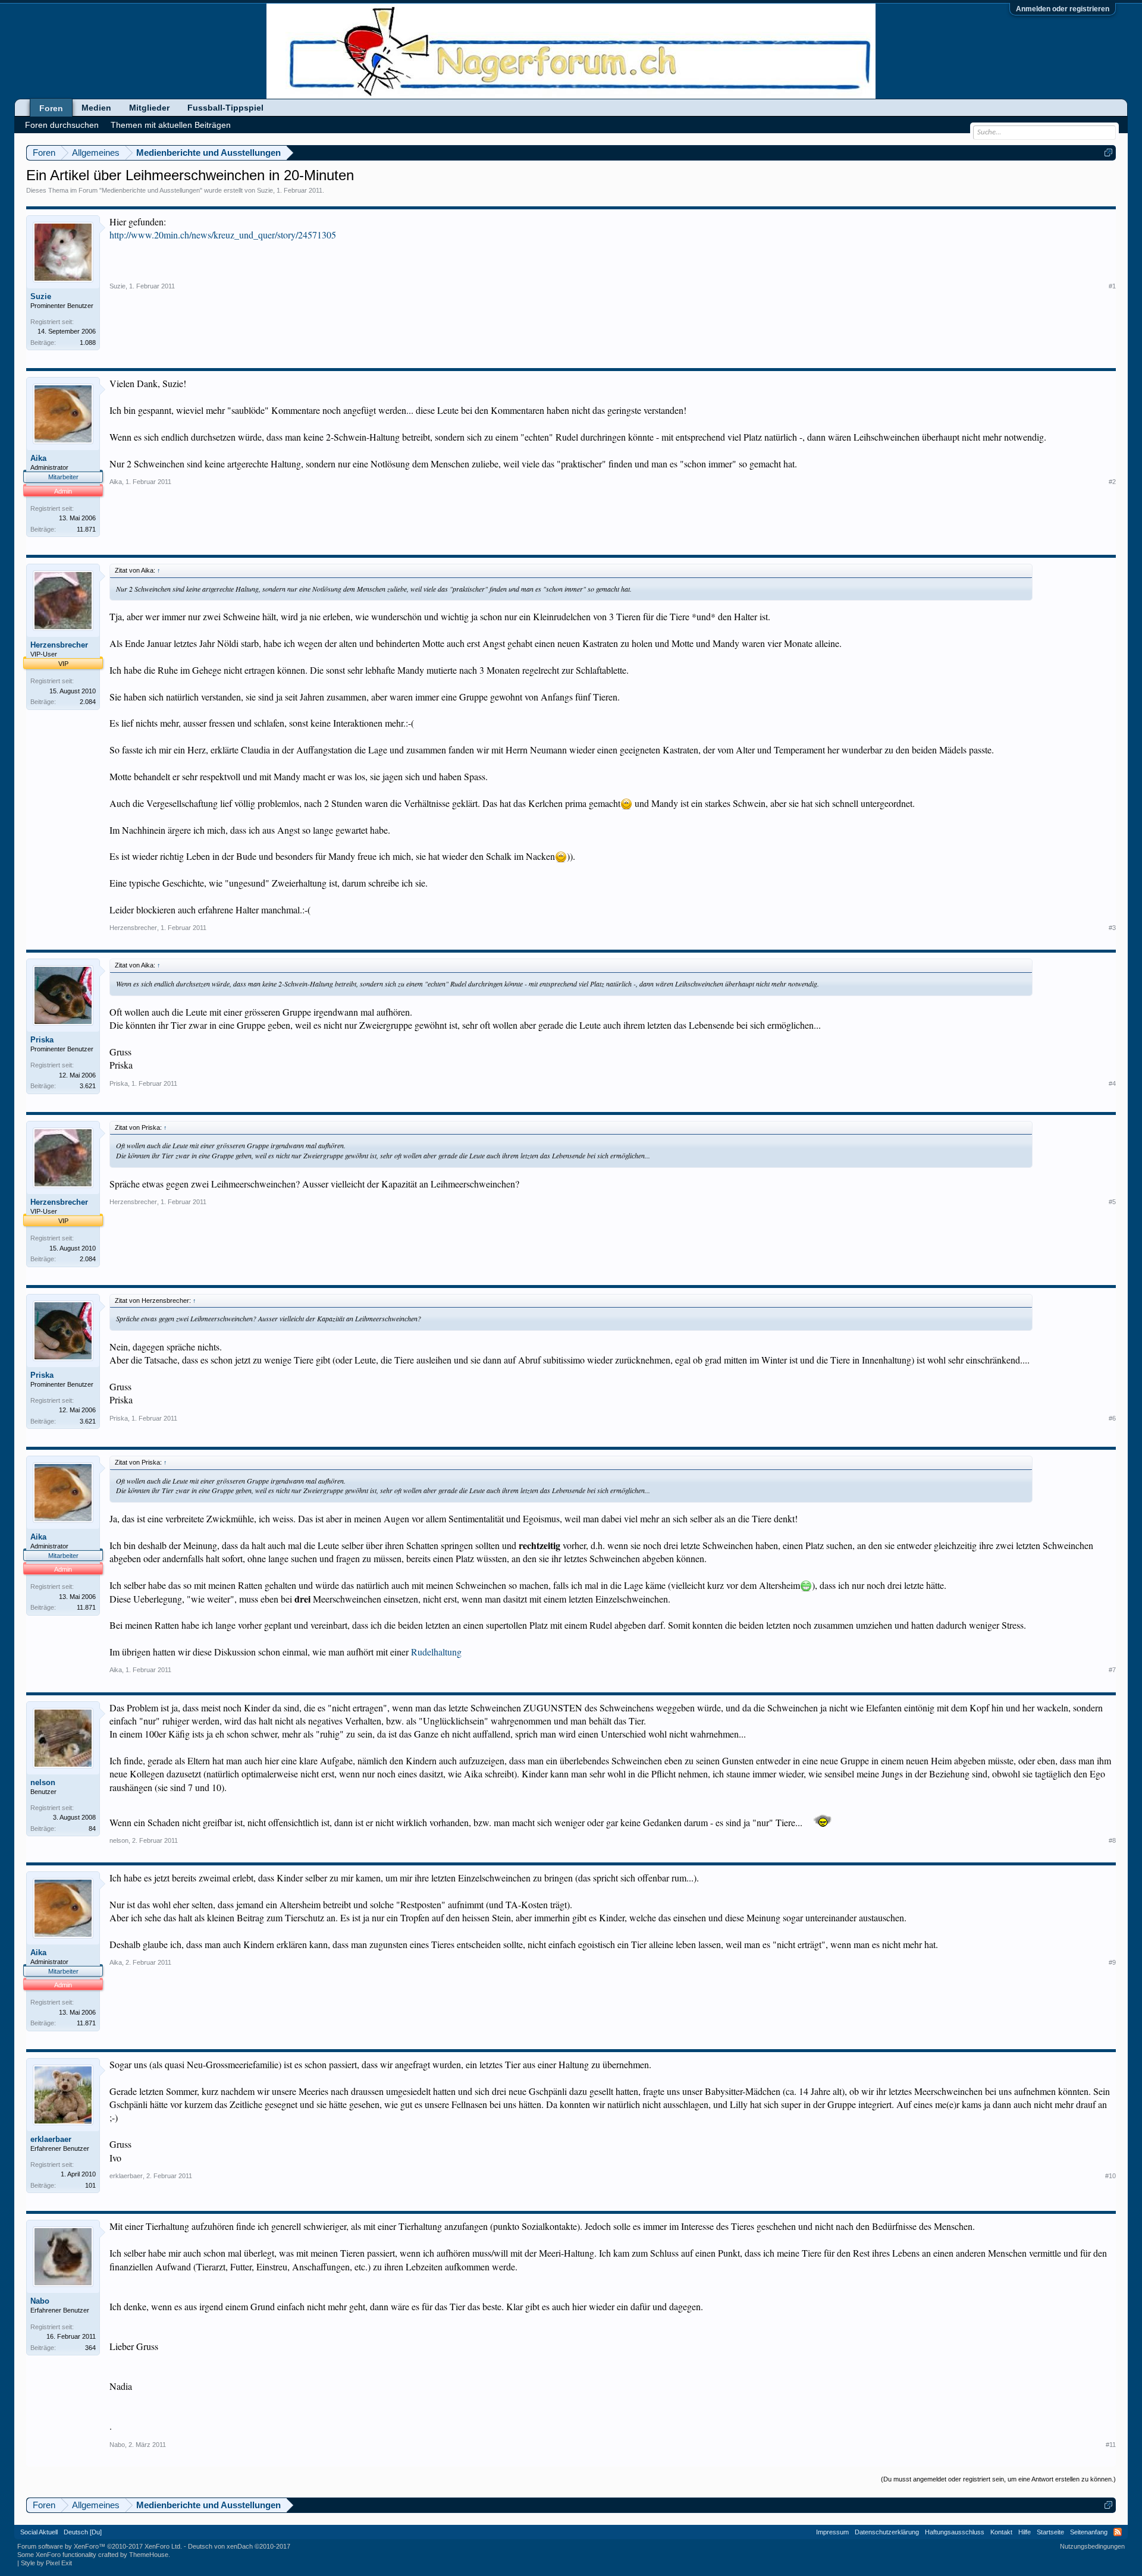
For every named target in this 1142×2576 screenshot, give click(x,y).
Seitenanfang (1089, 2532)
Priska (42, 1040)
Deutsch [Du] (83, 2532)
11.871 (86, 529)
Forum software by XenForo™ (100, 2546)
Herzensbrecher (59, 645)
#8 (1112, 1840)
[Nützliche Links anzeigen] (1108, 153)
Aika (38, 458)
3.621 (88, 1086)
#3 (1112, 928)
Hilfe (1025, 2532)
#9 (1112, 1962)
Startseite (1050, 2532)
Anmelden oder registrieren (1063, 9)
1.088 (88, 343)
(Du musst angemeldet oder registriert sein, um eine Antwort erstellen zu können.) (998, 2479)
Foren (51, 108)
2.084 (88, 702)
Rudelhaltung (436, 1652)
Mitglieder (149, 108)
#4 (1112, 1083)
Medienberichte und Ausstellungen (151, 190)
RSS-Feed (1118, 2532)
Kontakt (1001, 2532)
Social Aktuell (39, 2532)
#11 (1111, 2445)
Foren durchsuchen (62, 125)
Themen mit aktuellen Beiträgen (171, 125)
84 (92, 1829)
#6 (1112, 1418)
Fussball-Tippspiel (225, 108)
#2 (1112, 482)
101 (90, 2185)
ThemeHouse (149, 2555)
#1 (1112, 286)
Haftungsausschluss (955, 2532)
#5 (1112, 1202)
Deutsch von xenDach (239, 2546)
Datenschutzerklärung (887, 2532)
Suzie (265, 190)
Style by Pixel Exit (46, 2563)
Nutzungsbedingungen (1092, 2546)
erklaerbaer (51, 2139)
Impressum (832, 2532)
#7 (1112, 1670)
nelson (43, 1782)
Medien (96, 108)
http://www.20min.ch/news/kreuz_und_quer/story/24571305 (223, 235)
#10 (1110, 2176)
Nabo (40, 2301)
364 (90, 2348)
